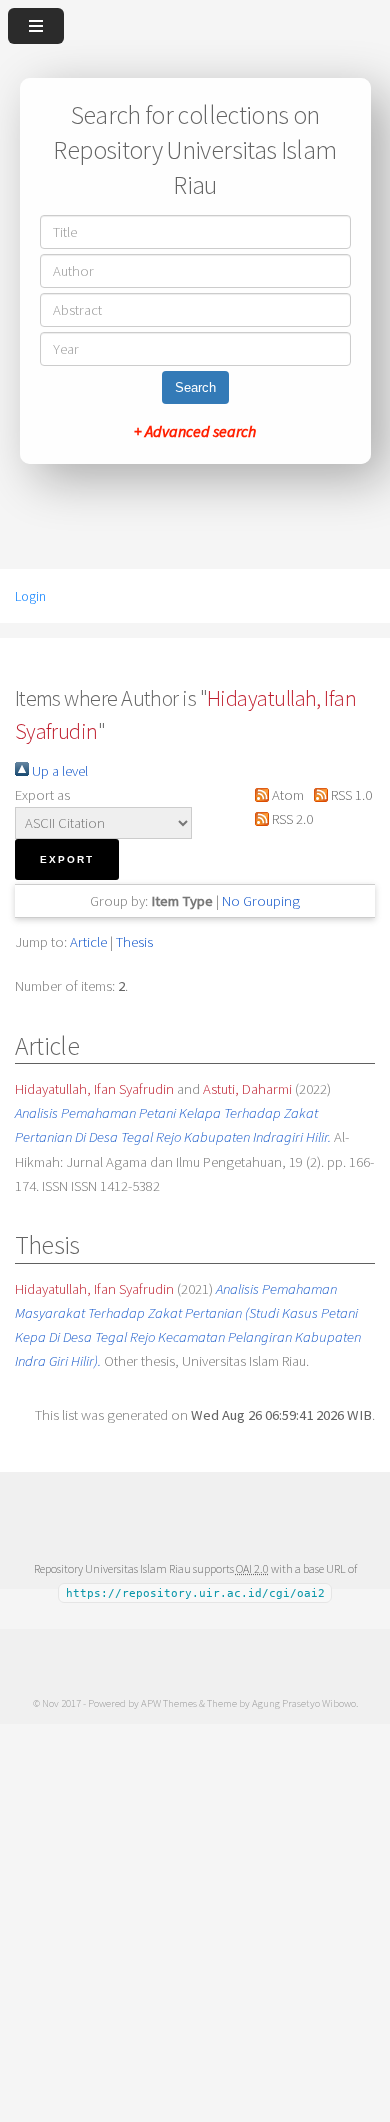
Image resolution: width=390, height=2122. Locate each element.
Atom (286, 795)
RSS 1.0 (350, 795)
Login (30, 596)
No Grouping (261, 901)
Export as (42, 795)
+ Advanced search (195, 431)
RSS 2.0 (290, 819)
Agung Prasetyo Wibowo (304, 1703)
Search (195, 387)
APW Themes (169, 1703)
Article (88, 942)
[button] (67, 859)
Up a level (58, 771)
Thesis (134, 942)
